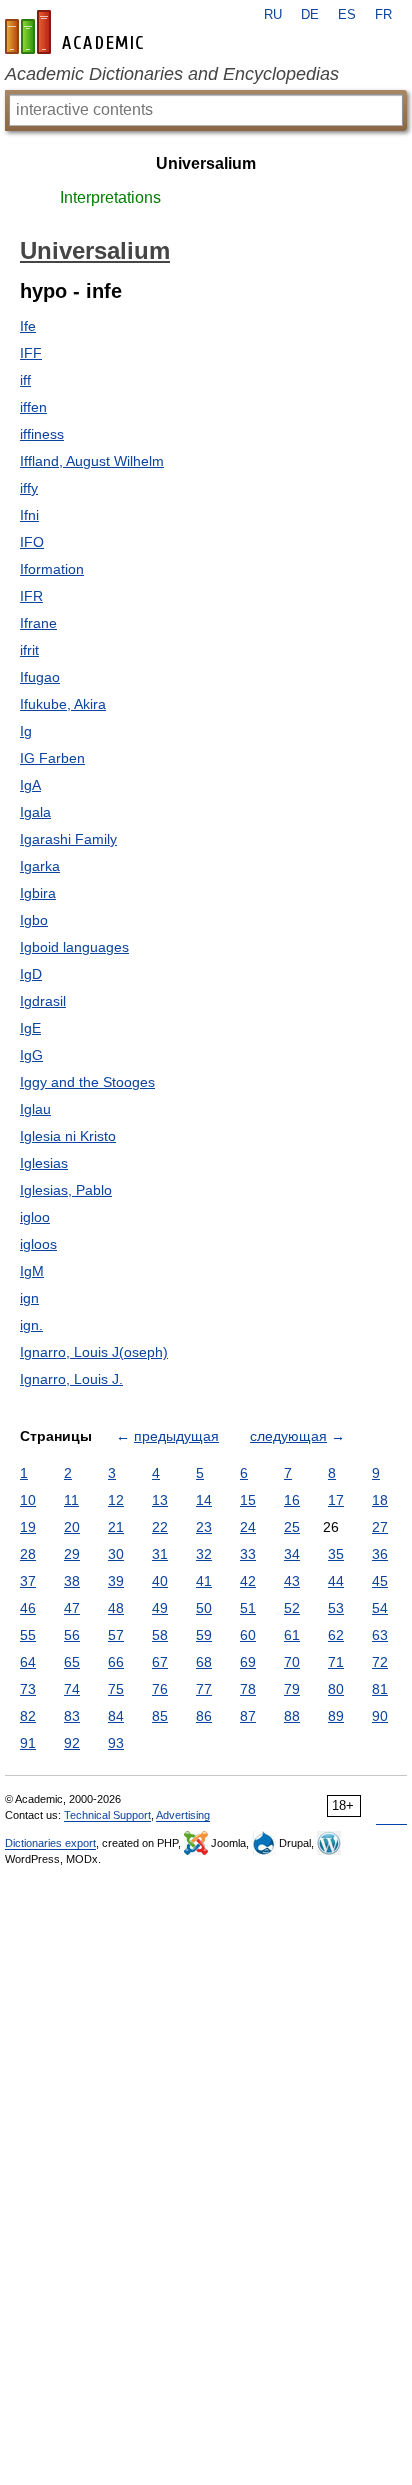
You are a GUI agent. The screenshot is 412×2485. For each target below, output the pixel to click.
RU (273, 15)
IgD (31, 974)
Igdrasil (43, 1001)
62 (336, 1635)
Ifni (29, 515)
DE (310, 15)
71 (336, 1662)
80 (336, 1689)
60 (248, 1635)
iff (25, 380)
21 (116, 1527)
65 (72, 1662)
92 (72, 1743)
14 (204, 1500)
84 (116, 1716)
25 (292, 1527)
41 (204, 1581)
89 (336, 1716)
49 (160, 1608)
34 (292, 1554)
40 (160, 1581)
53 (336, 1608)
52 (292, 1608)
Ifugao (40, 677)
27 (380, 1527)
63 (380, 1635)
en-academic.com (77, 32)
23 (204, 1527)
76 (160, 1689)
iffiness (42, 434)
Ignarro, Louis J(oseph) (94, 1352)
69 (248, 1662)
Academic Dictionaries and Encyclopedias (172, 74)
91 (28, 1743)
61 (292, 1635)
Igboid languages (74, 947)
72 (380, 1662)
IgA (30, 785)
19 (28, 1527)
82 (28, 1716)
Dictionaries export (50, 1843)
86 (204, 1716)
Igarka (40, 866)
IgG (31, 1055)
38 (72, 1581)
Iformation (52, 569)
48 (116, 1608)
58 (160, 1635)
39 (116, 1581)
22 (160, 1527)
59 (204, 1635)
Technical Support (107, 1815)
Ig (26, 731)
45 (380, 1581)
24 (248, 1527)
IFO (32, 542)
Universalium (206, 163)
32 (204, 1554)
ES (347, 15)
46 (28, 1608)
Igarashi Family (68, 839)
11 (71, 1500)
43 (292, 1581)
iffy (29, 488)
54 (380, 1608)
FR (383, 15)
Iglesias (44, 1163)
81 (380, 1689)
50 (204, 1608)
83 (72, 1716)
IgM (32, 1271)
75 (116, 1689)
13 (160, 1500)
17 (336, 1500)
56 (72, 1635)
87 (248, 1716)
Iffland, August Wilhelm (92, 461)
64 (28, 1662)
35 (336, 1554)
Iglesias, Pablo (66, 1190)
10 (28, 1500)
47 (72, 1608)
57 (116, 1635)
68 (204, 1662)
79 (292, 1689)
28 (28, 1554)
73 (28, 1689)
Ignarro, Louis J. (71, 1379)
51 (248, 1608)
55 (28, 1635)
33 (248, 1554)
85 (160, 1716)
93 (116, 1743)
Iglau (35, 1109)
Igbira (38, 893)
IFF (31, 353)
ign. (31, 1325)
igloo (35, 1217)
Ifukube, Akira (63, 704)
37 (28, 1581)
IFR (31, 596)
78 (248, 1689)
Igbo (34, 920)
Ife (28, 326)
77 (204, 1689)
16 (292, 1500)
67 (160, 1662)
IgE (30, 1028)
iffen (33, 407)
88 (292, 1716)
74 (72, 1689)
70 (292, 1662)
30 (116, 1554)
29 (72, 1554)
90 (380, 1716)
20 (72, 1527)
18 (380, 1500)
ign (29, 1298)
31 (160, 1554)
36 (380, 1554)
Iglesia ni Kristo (68, 1136)
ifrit (29, 650)
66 (116, 1662)
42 (248, 1581)
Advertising (183, 1815)
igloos (38, 1244)
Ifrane (38, 623)
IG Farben (52, 758)
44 (336, 1581)
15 (248, 1500)
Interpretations (110, 197)
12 (116, 1500)
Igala (35, 812)
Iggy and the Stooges (87, 1082)
